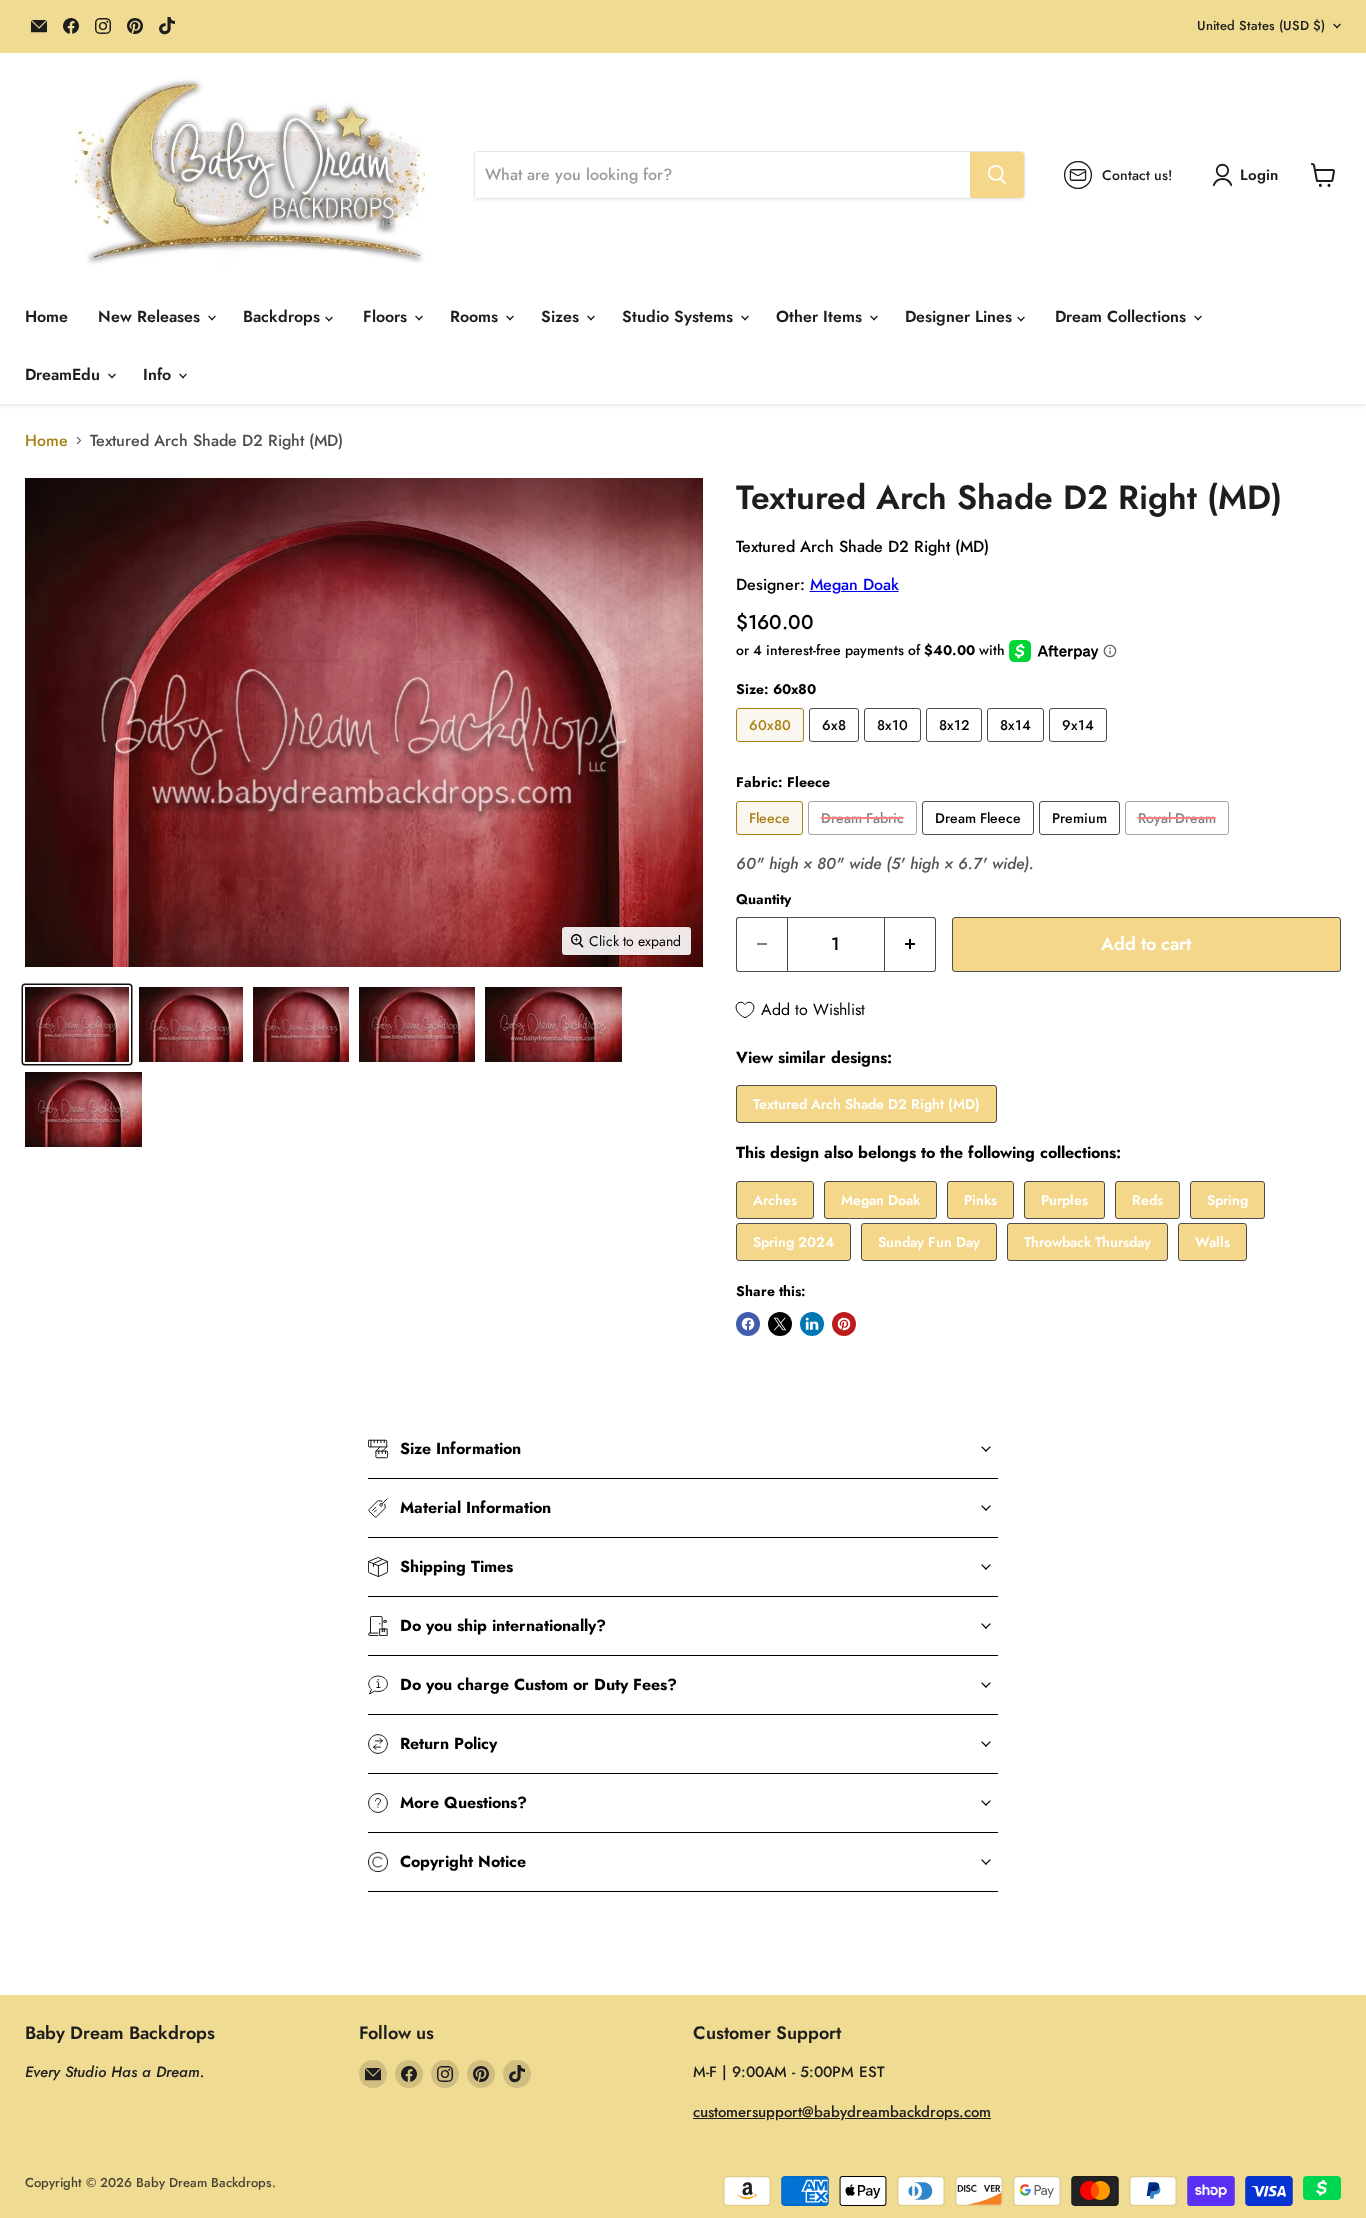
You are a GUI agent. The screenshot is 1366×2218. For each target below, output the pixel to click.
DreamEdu (65, 374)
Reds (1147, 1200)
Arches (775, 1200)
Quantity (763, 899)
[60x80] (772, 746)
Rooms (476, 316)
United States (1261, 25)
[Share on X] (780, 1324)
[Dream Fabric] (865, 839)
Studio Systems (680, 316)
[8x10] (895, 746)
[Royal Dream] (1179, 839)
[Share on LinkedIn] (812, 1324)
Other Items (821, 316)
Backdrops (284, 316)
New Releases (151, 316)
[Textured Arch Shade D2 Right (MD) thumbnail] (77, 1024)
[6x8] (836, 746)
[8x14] (1018, 746)
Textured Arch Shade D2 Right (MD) (866, 1104)
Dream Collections (1123, 316)
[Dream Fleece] (980, 839)
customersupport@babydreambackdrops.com (842, 2112)
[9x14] (1080, 746)
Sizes (562, 316)
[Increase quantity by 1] (910, 944)
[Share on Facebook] (748, 1324)
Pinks (980, 1200)
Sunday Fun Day (929, 1242)
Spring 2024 (793, 1242)
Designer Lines (961, 316)
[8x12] (956, 746)
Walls (1212, 1242)
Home (46, 316)
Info (159, 374)
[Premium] (1082, 839)
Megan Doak (854, 584)
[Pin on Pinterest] (844, 1324)
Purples (1064, 1200)
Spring (1227, 1200)
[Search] (997, 175)
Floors (387, 316)
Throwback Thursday (1087, 1242)
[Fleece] (772, 839)
